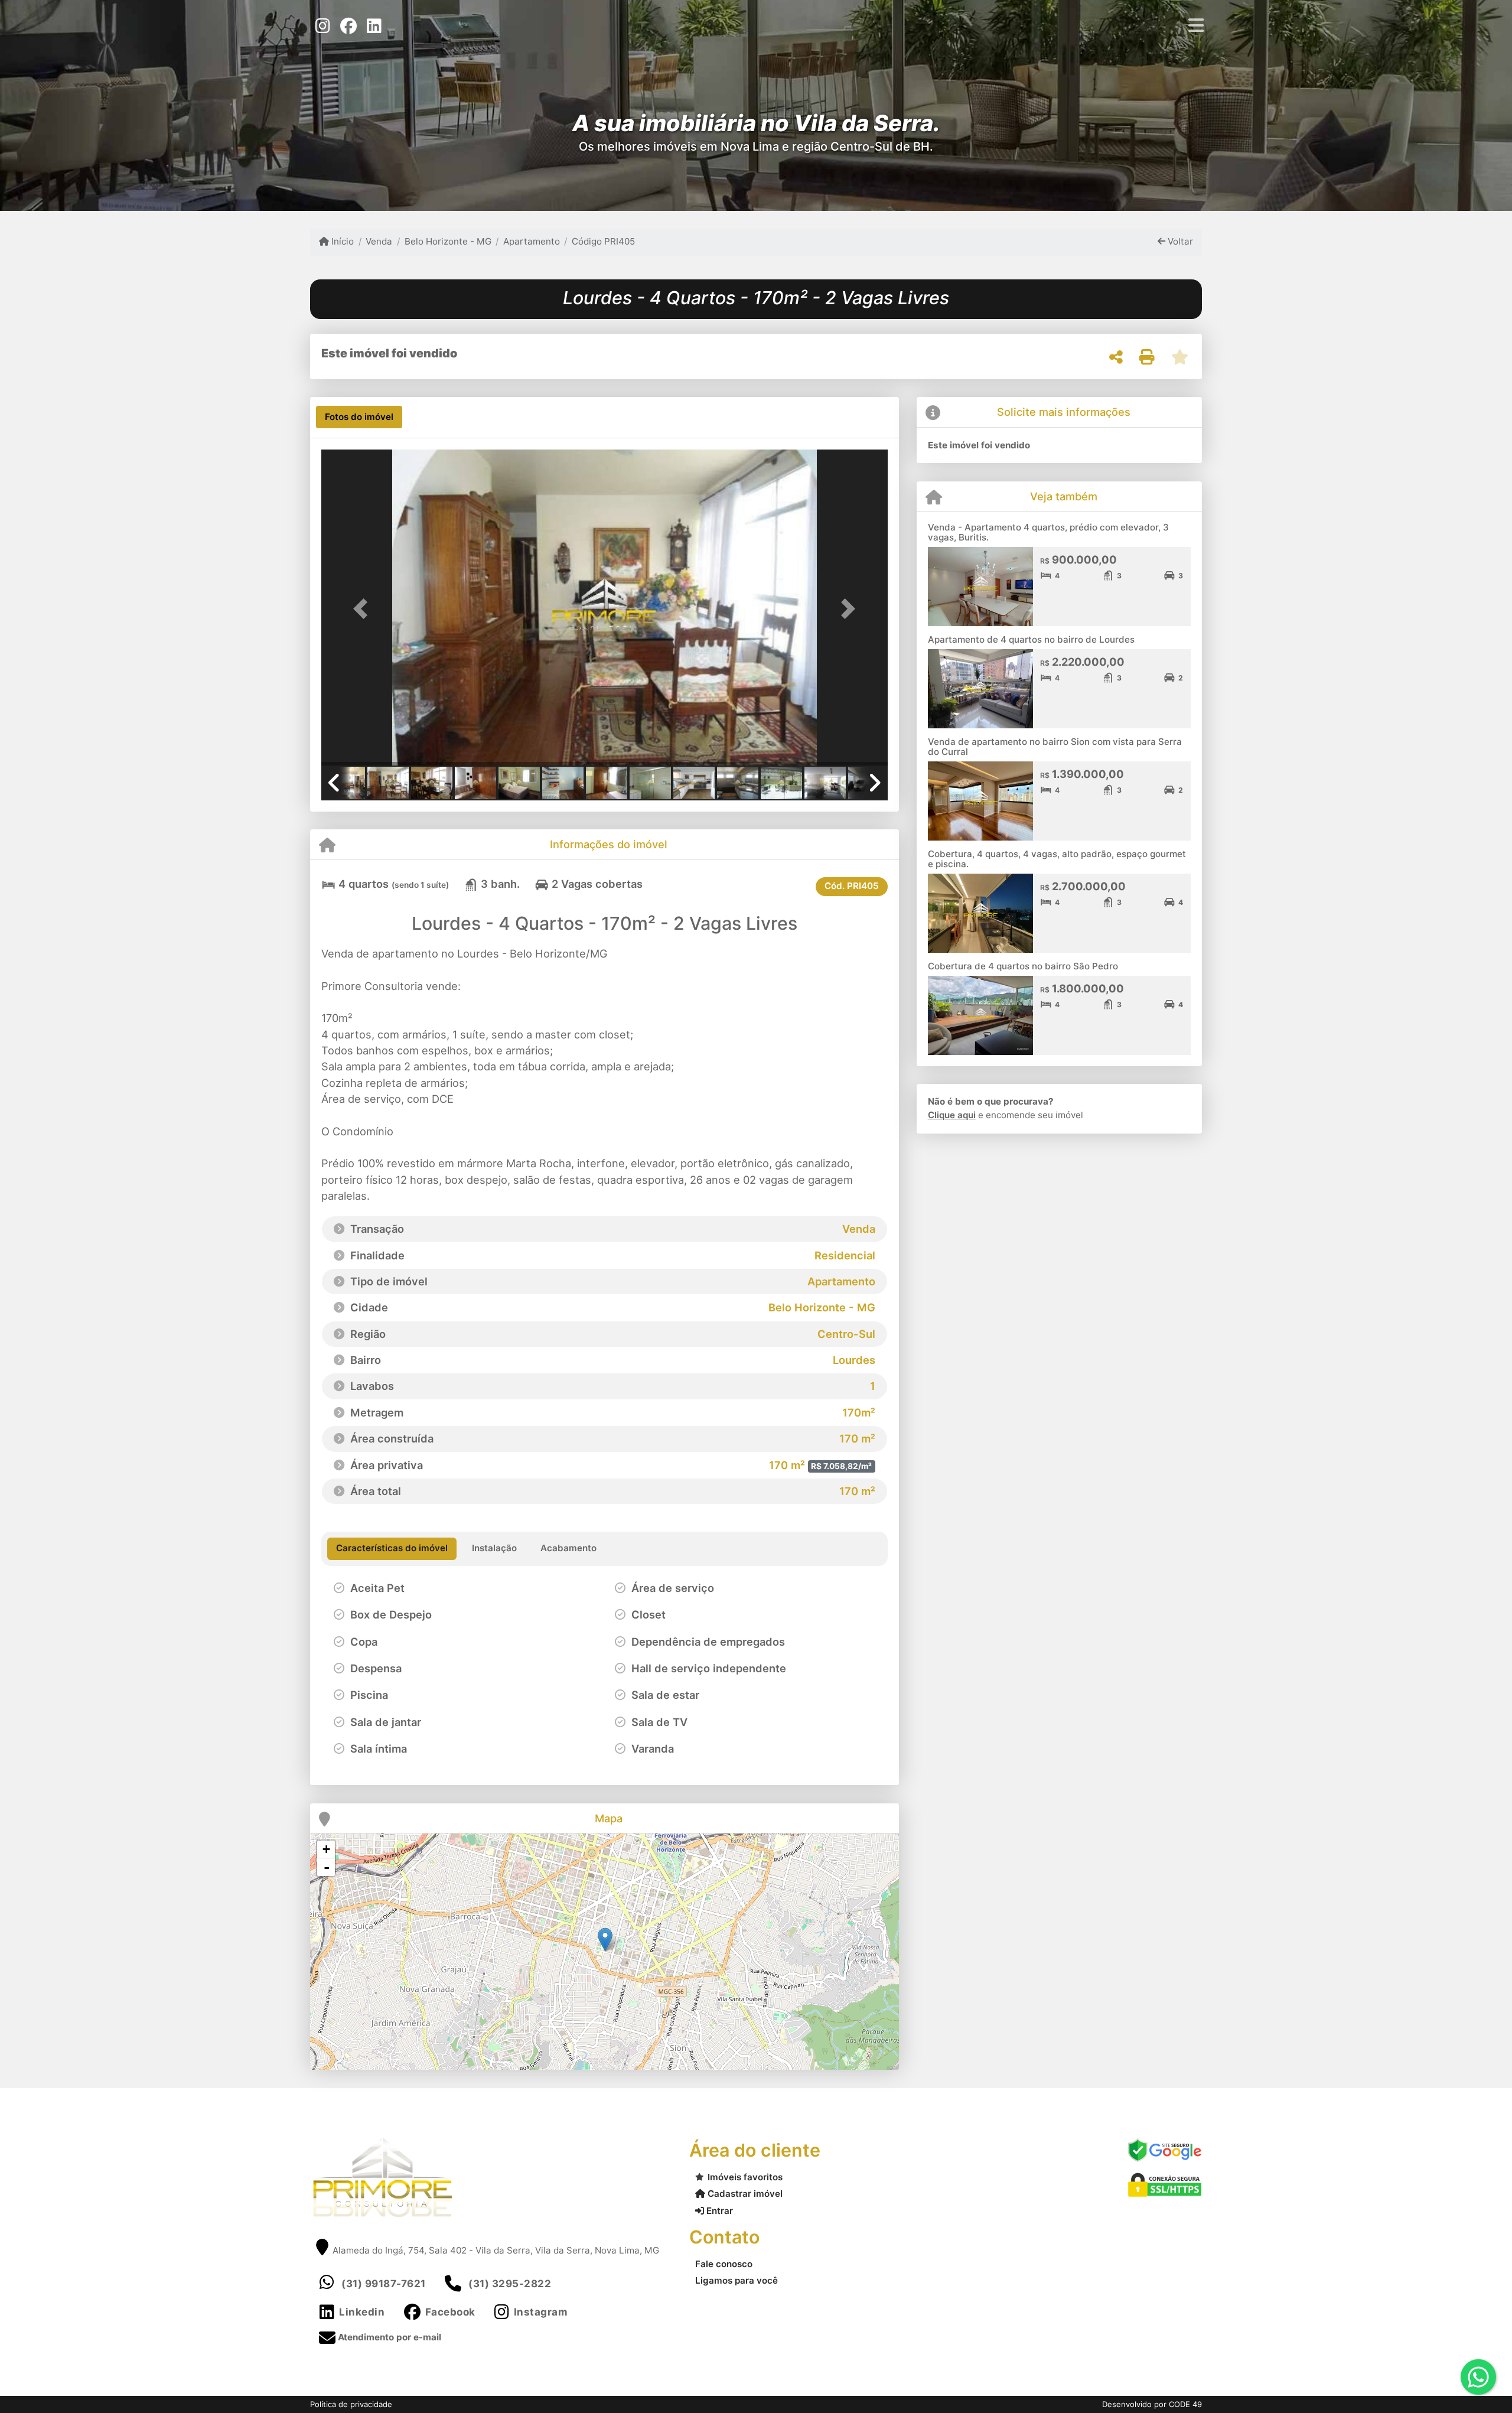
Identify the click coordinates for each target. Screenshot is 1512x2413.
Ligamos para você (737, 2280)
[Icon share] (322, 25)
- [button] (327, 1867)
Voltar (1179, 241)
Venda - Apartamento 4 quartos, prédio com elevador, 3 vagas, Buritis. (1048, 532)
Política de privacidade (351, 2404)
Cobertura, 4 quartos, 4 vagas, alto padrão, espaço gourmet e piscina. (1057, 859)
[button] (364, 609)
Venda (379, 241)
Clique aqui (952, 1115)
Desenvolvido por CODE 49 (1152, 2404)
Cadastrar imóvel (744, 2194)
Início (341, 241)
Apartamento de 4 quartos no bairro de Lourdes (1031, 639)
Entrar (718, 2211)
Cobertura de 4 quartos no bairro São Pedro (1023, 966)
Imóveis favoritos (745, 2177)
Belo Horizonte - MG (448, 241)
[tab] (359, 417)
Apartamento (532, 241)
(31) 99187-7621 (384, 2284)
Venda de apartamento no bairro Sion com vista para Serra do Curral (1055, 747)
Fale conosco (724, 2264)
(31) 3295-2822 (510, 2284)
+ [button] (326, 1849)
